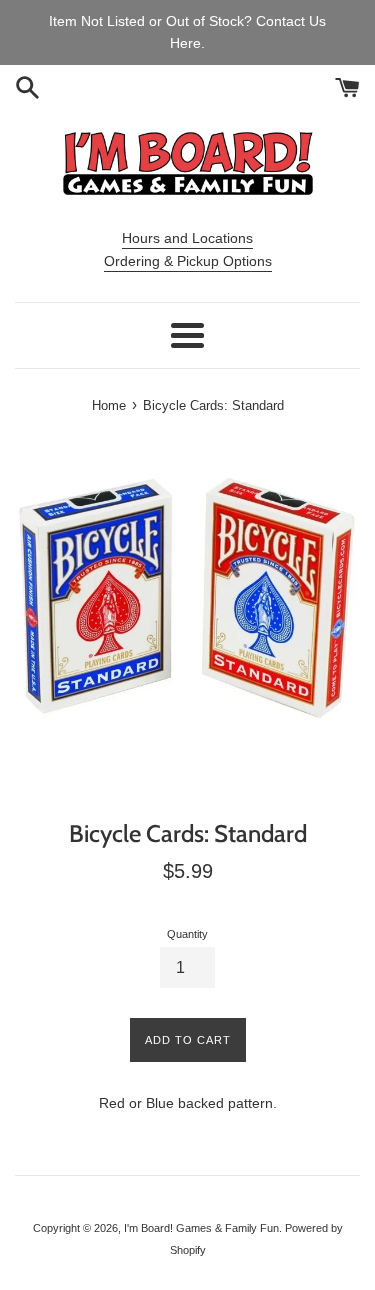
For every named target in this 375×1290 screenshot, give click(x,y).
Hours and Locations (187, 238)
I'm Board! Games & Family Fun (201, 1228)
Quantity (187, 934)
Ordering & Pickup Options (188, 261)
